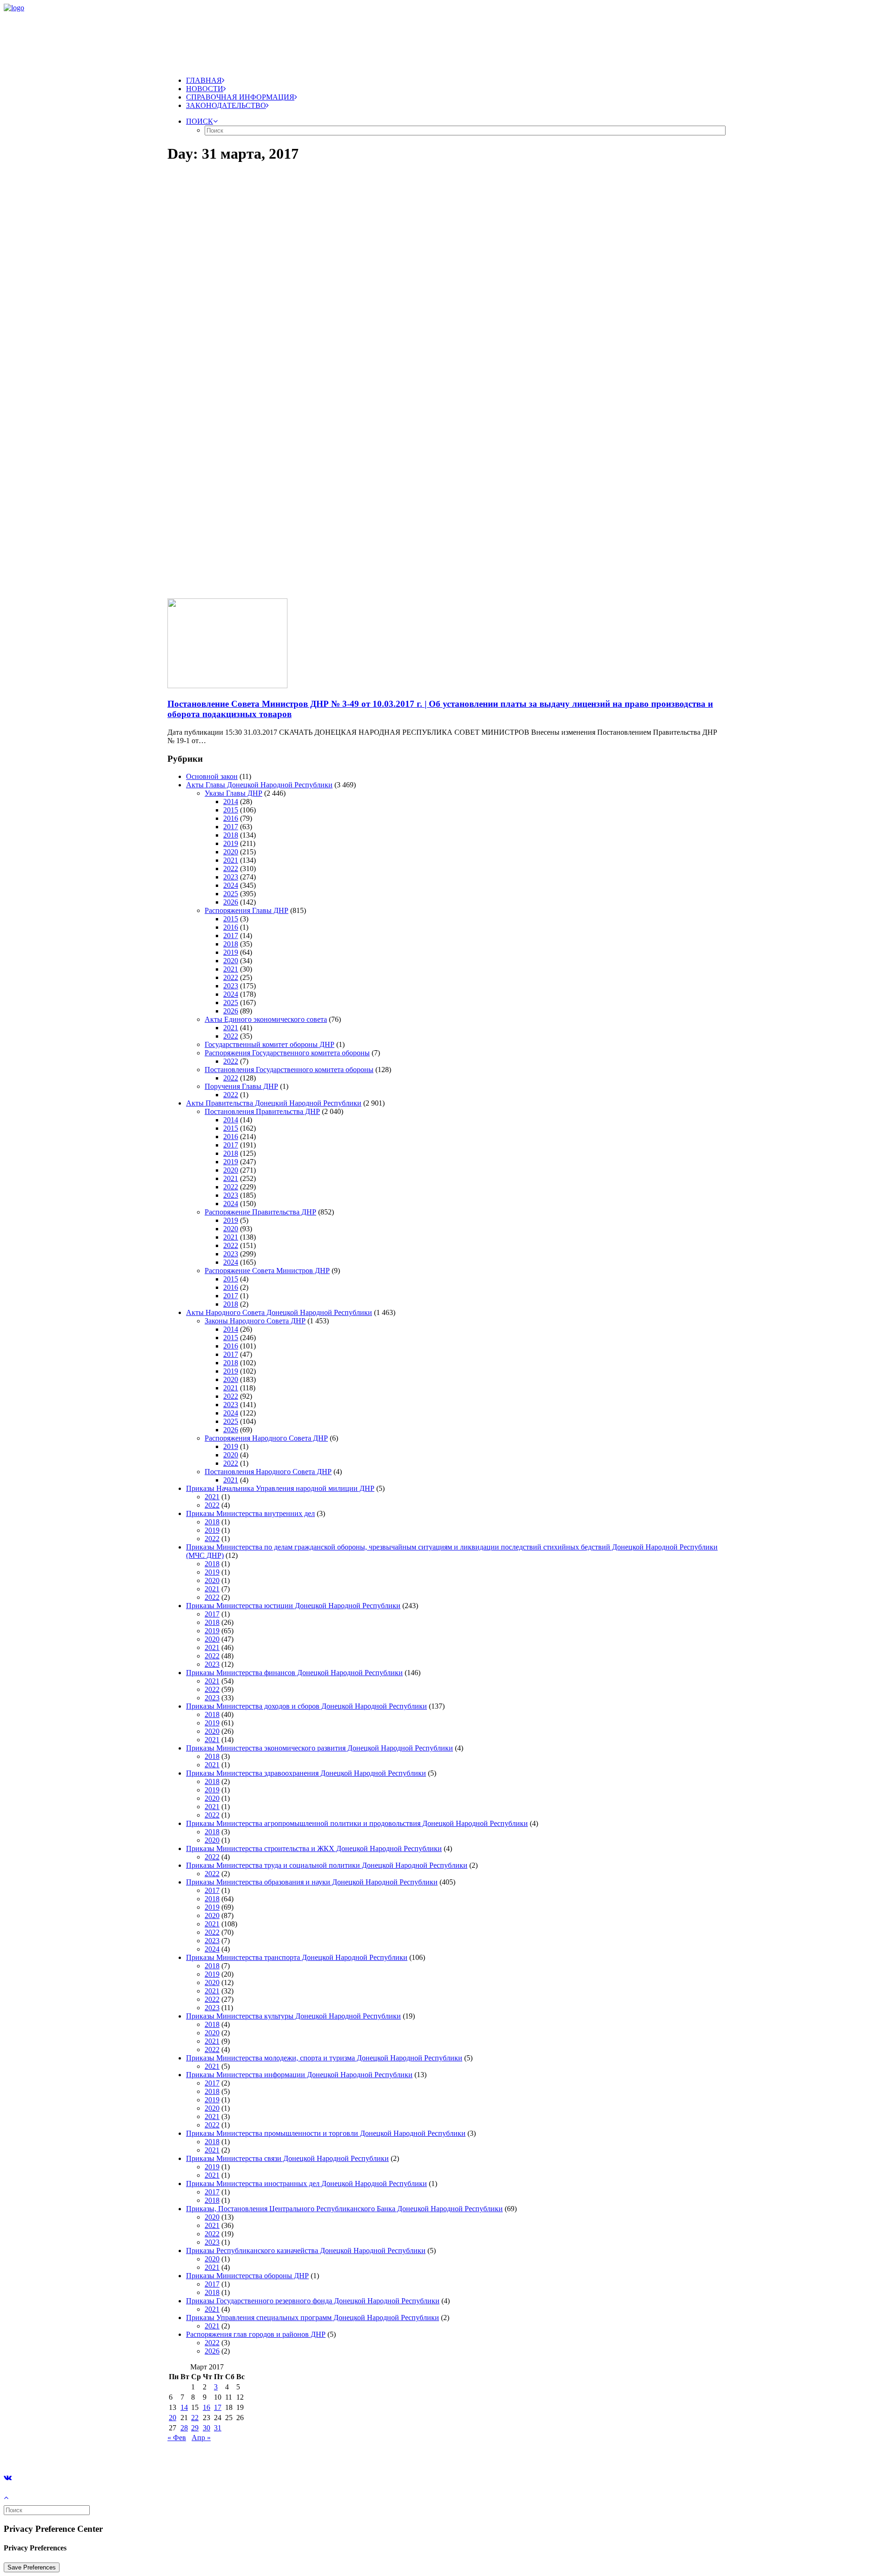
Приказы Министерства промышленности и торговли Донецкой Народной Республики (326, 2133)
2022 (231, 869)
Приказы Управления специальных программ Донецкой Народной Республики (313, 2318)
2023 (231, 877)
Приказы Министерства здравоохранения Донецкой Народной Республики (306, 1773)
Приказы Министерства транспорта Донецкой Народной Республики (297, 1957)
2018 (231, 835)
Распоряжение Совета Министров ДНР (267, 1271)
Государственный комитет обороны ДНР (270, 1044)
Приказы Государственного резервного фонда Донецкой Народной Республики (313, 2301)
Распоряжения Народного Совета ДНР (266, 1438)
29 (195, 2428)
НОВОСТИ (205, 89)
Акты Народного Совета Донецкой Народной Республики (279, 1312)
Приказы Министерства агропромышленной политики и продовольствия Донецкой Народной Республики (357, 1823)
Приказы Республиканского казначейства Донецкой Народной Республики (306, 2251)
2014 (231, 802)
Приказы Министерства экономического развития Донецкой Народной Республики (320, 1748)
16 (207, 2407)
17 (218, 2407)
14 (184, 2407)
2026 (231, 902)
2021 (231, 860)
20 (173, 2418)
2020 (231, 852)
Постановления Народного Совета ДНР (268, 1472)
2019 (231, 843)
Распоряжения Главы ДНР (247, 910)
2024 (231, 885)
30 (207, 2428)
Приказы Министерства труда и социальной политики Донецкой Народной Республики (327, 1865)
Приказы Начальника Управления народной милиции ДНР (280, 1488)
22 (195, 2418)
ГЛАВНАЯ (204, 80)
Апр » (201, 2438)
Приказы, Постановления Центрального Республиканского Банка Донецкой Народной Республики (344, 2209)
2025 (231, 894)
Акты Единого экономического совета (266, 1019)
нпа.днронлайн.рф (140, 2453)
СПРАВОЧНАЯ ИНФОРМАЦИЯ (240, 97)
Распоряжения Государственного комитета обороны (287, 1053)
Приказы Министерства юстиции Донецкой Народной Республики (293, 1606)
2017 (231, 827)
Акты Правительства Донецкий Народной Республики (274, 1103)
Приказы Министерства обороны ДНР (247, 2276)
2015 (231, 810)
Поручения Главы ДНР (241, 1086)
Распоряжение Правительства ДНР (260, 1212)
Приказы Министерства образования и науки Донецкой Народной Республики (312, 1882)
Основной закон (212, 776)
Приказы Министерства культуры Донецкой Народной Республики (293, 2016)
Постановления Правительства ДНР (262, 1111)
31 (218, 2428)
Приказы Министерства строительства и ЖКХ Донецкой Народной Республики (314, 1848)
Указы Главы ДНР (233, 793)
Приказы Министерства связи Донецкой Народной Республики (287, 2158)
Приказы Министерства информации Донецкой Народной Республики (299, 2075)
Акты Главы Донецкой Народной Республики (259, 785)
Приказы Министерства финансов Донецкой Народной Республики (294, 1673)
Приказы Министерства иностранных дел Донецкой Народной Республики (307, 2184)
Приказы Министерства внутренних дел (250, 1513)
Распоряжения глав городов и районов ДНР (256, 2334)
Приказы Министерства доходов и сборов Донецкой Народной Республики (307, 1706)
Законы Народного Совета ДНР (255, 1321)
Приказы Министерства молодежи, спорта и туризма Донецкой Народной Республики (324, 2058)
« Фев (177, 2438)
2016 (231, 818)
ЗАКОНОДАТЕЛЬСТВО (226, 105)
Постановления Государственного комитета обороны (289, 1070)
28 (184, 2428)
